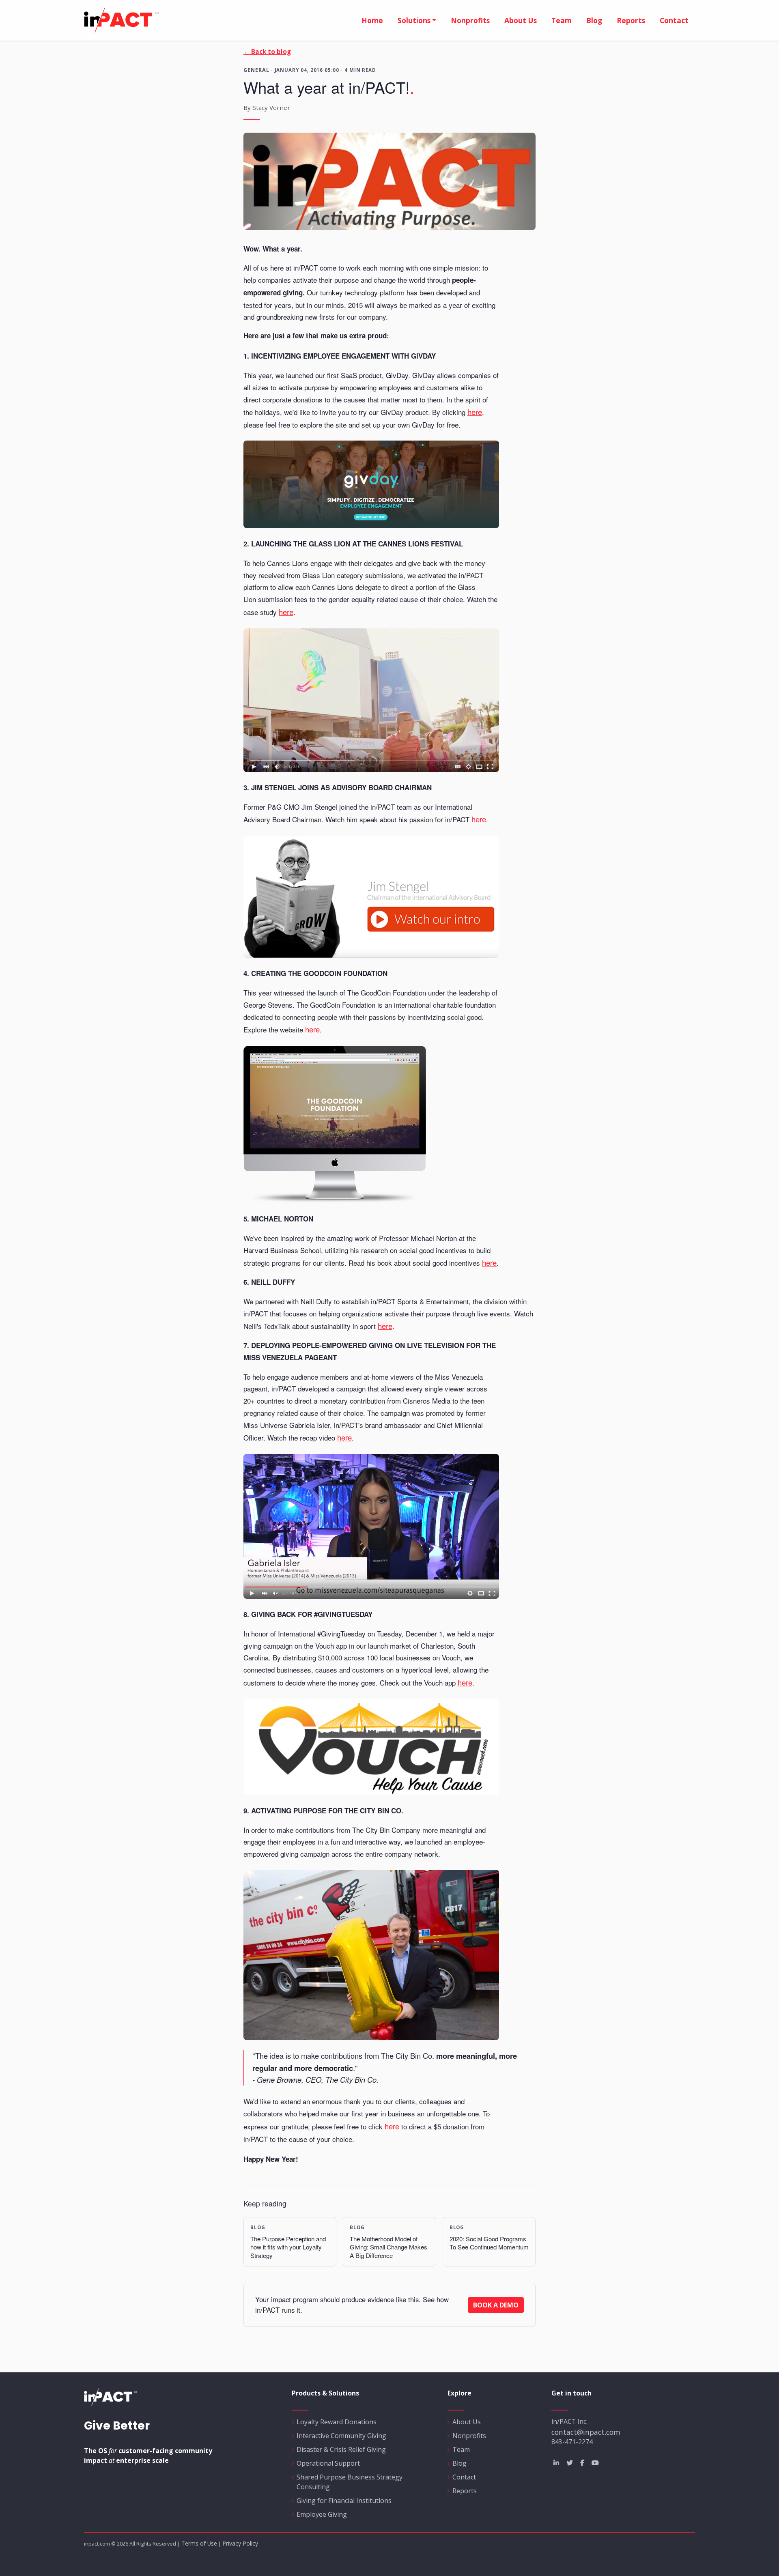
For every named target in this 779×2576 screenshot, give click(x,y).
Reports (631, 20)
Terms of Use (199, 2543)
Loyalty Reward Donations (337, 2422)
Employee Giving (322, 2514)
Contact (674, 20)
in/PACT (213, 20)
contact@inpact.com (586, 2432)
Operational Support (328, 2463)
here (475, 412)
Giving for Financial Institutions (344, 2501)
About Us (467, 2422)
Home (372, 20)
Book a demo (496, 2305)
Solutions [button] (414, 20)
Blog (594, 20)
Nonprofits (470, 20)
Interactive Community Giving (341, 2436)
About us (521, 20)
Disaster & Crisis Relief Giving (341, 2449)
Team (562, 20)
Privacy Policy (240, 2543)
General (256, 70)
